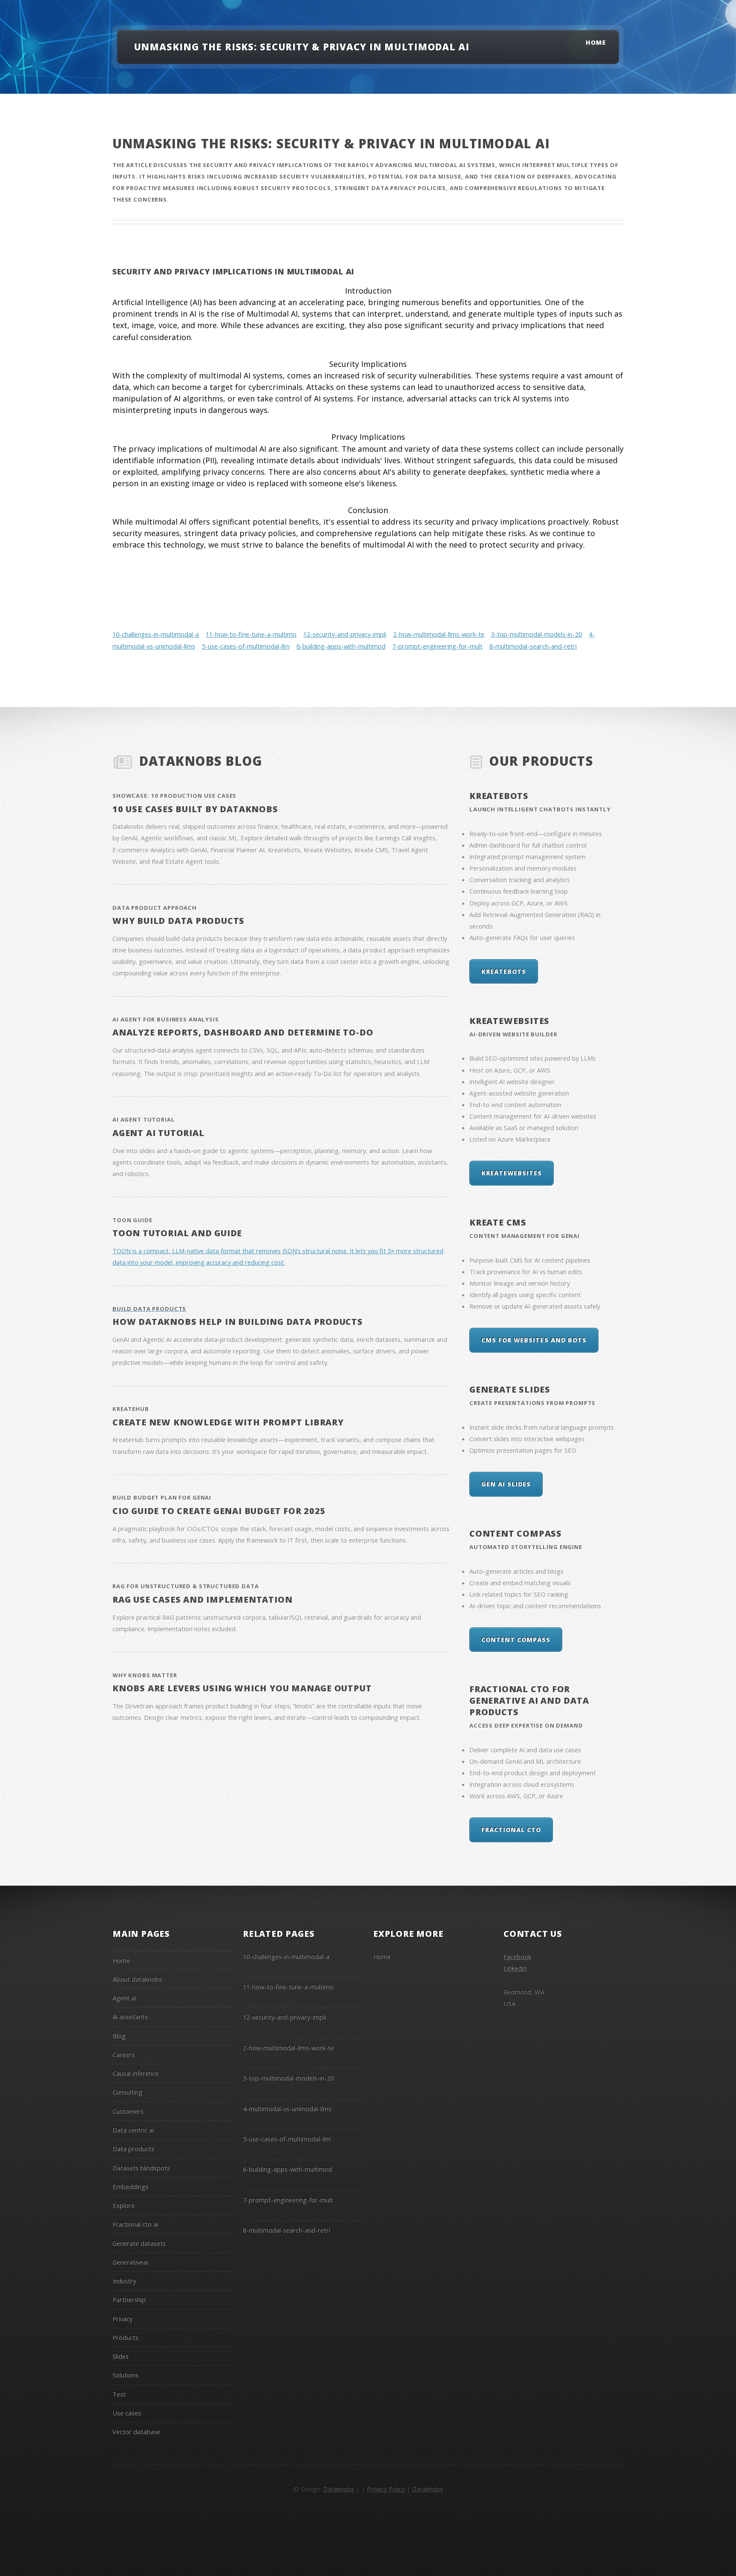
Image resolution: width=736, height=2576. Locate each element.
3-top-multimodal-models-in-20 (536, 634)
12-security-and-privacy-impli (345, 634)
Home (596, 42)
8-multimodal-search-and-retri (533, 646)
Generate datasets (139, 2243)
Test (119, 2394)
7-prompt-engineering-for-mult (437, 646)
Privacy (122, 2319)
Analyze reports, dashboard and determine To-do (243, 1032)
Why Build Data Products (178, 921)
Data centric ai (133, 2130)
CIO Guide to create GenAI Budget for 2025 (219, 1511)
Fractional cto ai (135, 2224)
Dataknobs (427, 2489)
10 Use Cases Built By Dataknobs (195, 809)
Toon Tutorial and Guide (177, 1233)
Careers (124, 2054)
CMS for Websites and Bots (534, 1340)
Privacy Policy (386, 2489)
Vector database (136, 2432)
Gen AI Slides (506, 1484)
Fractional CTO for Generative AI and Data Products (529, 1701)
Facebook (517, 1956)
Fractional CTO (511, 1830)
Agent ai (124, 1998)
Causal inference (135, 2073)
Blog (119, 2036)
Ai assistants (130, 2016)
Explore (124, 2205)
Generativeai (130, 2262)
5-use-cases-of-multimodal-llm (246, 646)
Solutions (125, 2375)
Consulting (127, 2092)
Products (125, 2337)
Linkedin (515, 1968)
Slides (121, 2356)
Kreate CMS (498, 1222)
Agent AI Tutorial (158, 1133)
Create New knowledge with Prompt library (228, 1422)
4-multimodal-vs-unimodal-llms (287, 2109)
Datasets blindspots (141, 2168)
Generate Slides (510, 1389)
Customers (128, 2111)
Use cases (127, 2413)
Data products (133, 2149)
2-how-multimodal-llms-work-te (439, 634)
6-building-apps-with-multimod (341, 646)
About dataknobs (137, 1979)
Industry (124, 2281)
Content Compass (516, 1533)
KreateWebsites (509, 1021)
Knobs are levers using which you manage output (242, 1688)
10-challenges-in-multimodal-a (156, 634)
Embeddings (130, 2187)
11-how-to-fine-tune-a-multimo (251, 634)
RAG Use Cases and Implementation (202, 1600)
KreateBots (499, 796)
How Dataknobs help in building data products (238, 1322)
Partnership (129, 2299)
